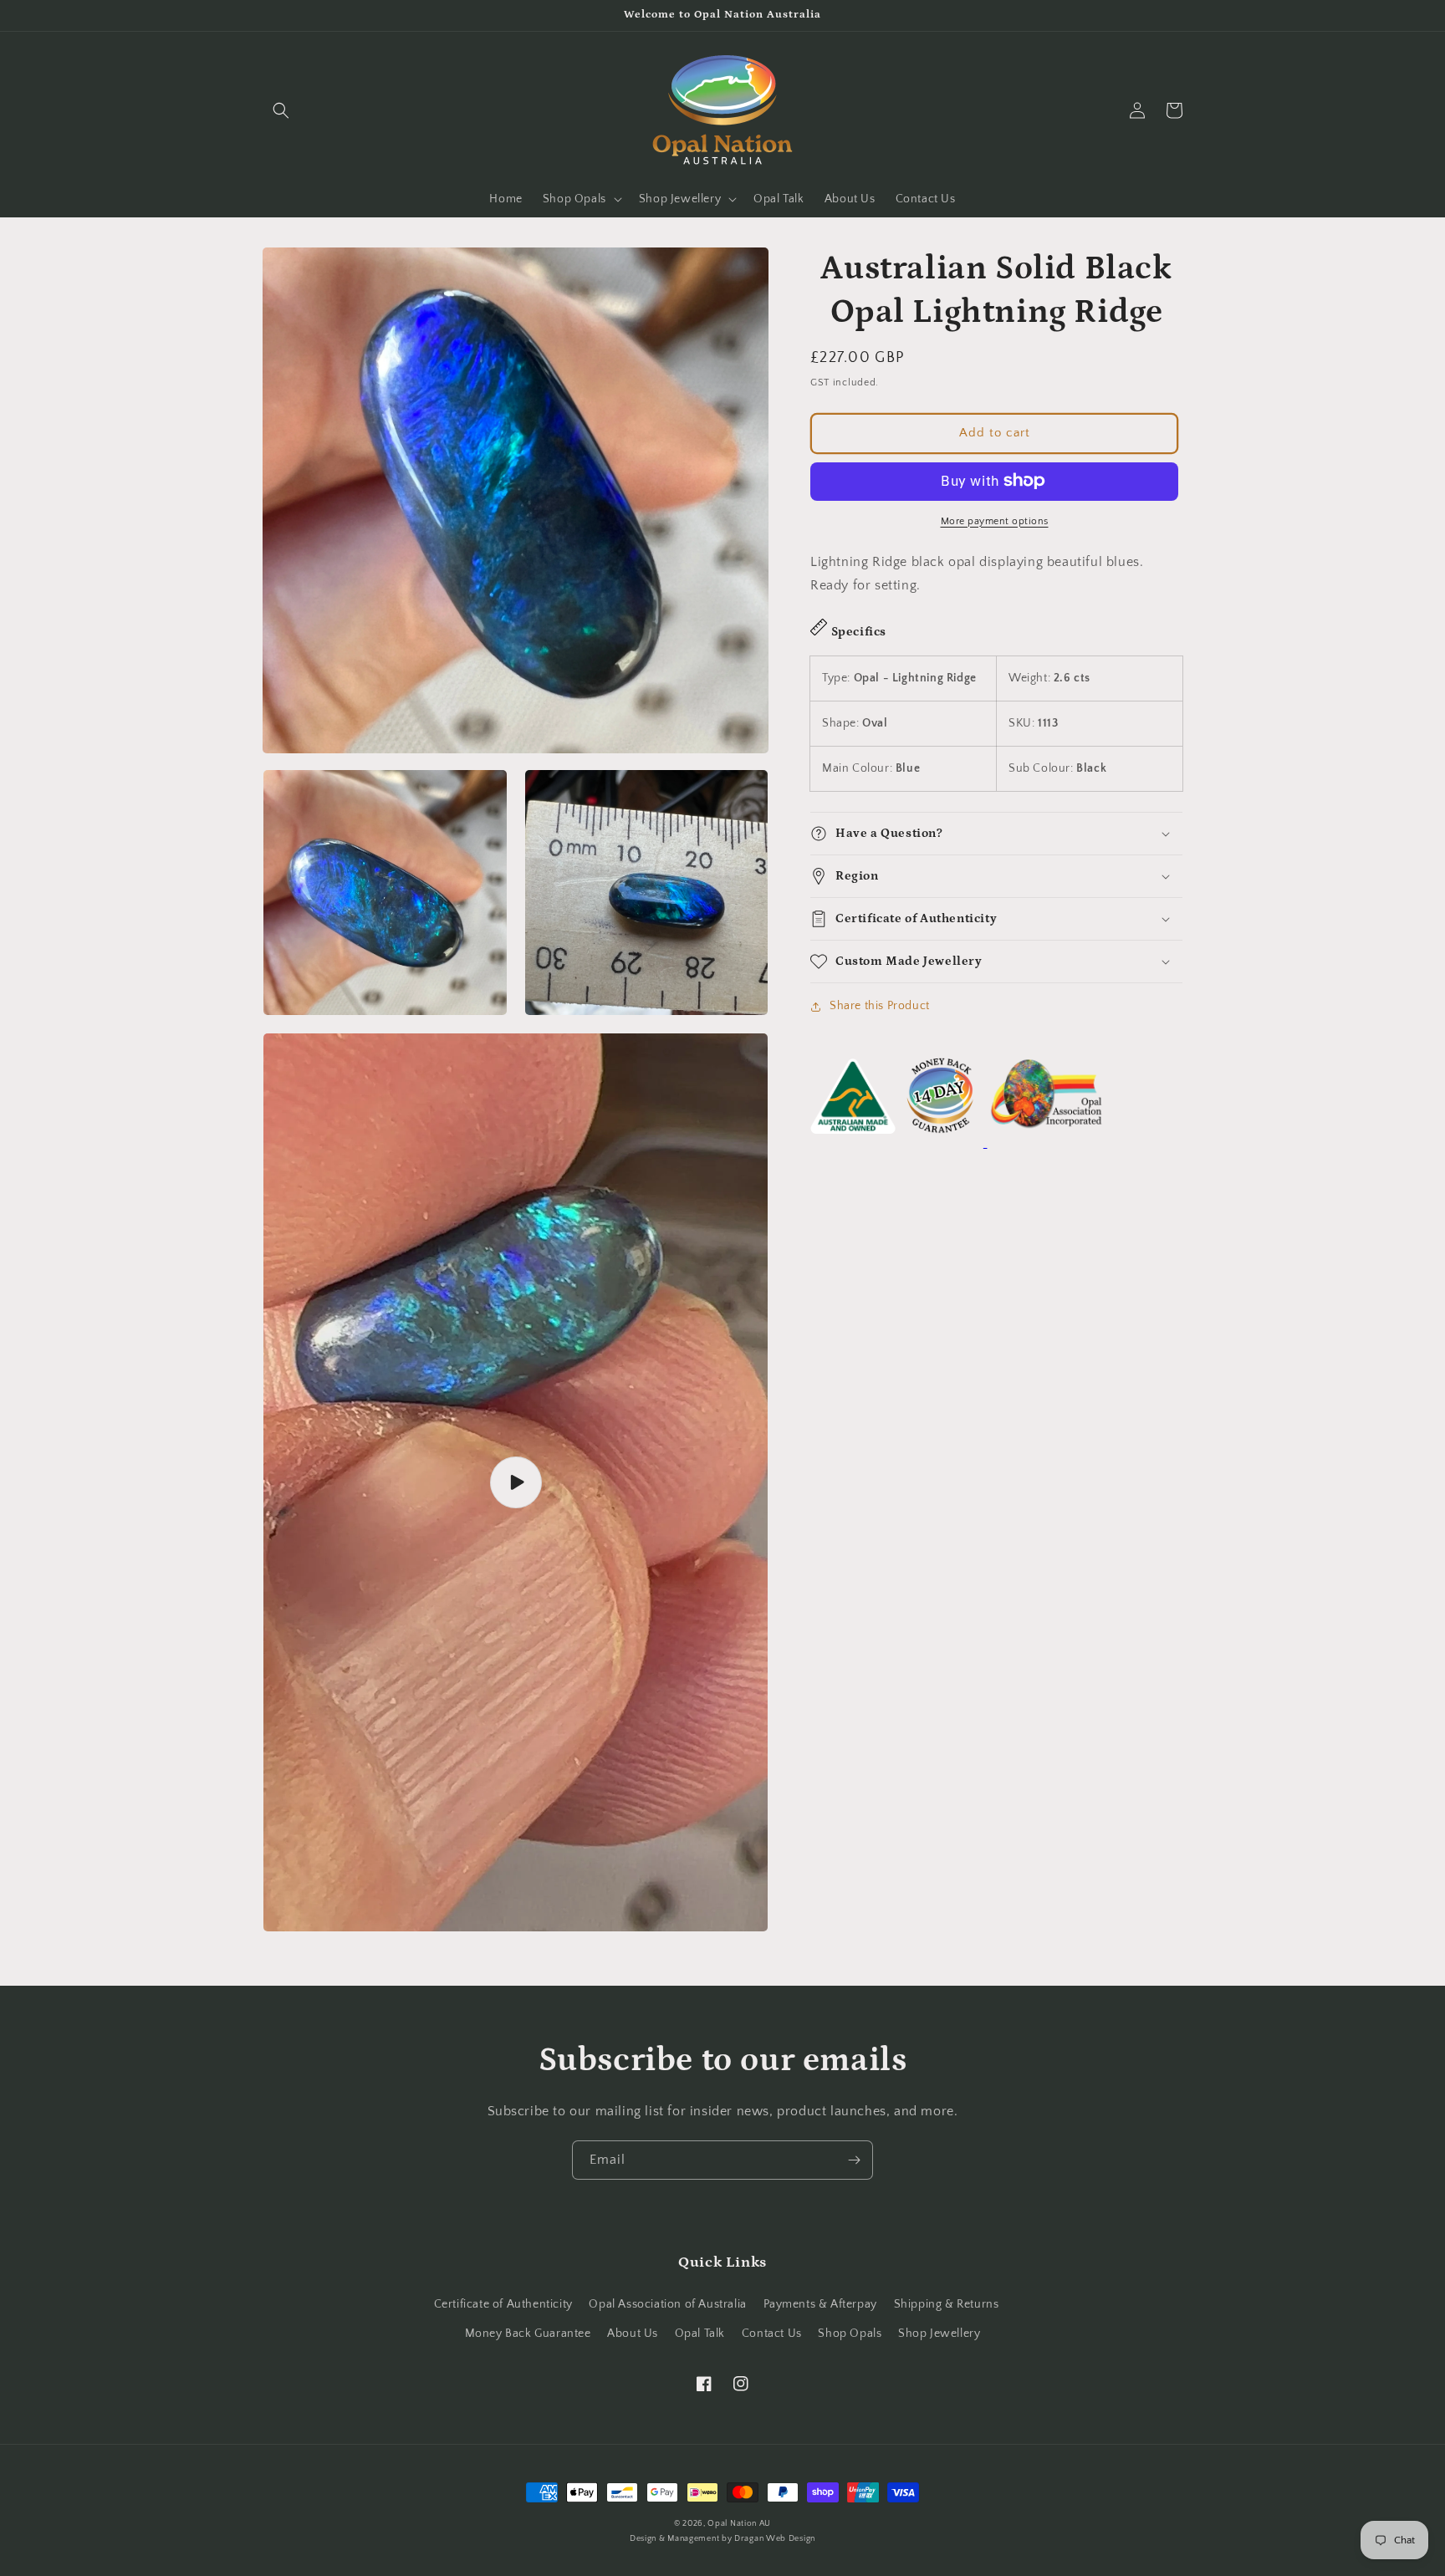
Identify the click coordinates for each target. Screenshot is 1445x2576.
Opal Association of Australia (667, 2304)
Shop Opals (850, 2334)
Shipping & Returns (947, 2304)
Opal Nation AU (739, 2524)
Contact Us (772, 2334)
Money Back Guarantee (528, 2334)
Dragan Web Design (775, 2539)
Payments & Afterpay (820, 2304)
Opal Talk (700, 2334)
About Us (633, 2334)
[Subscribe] (854, 2160)
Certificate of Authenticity (503, 2304)
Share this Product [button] (880, 1006)
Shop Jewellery (939, 2334)
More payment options (995, 520)
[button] (281, 110)
